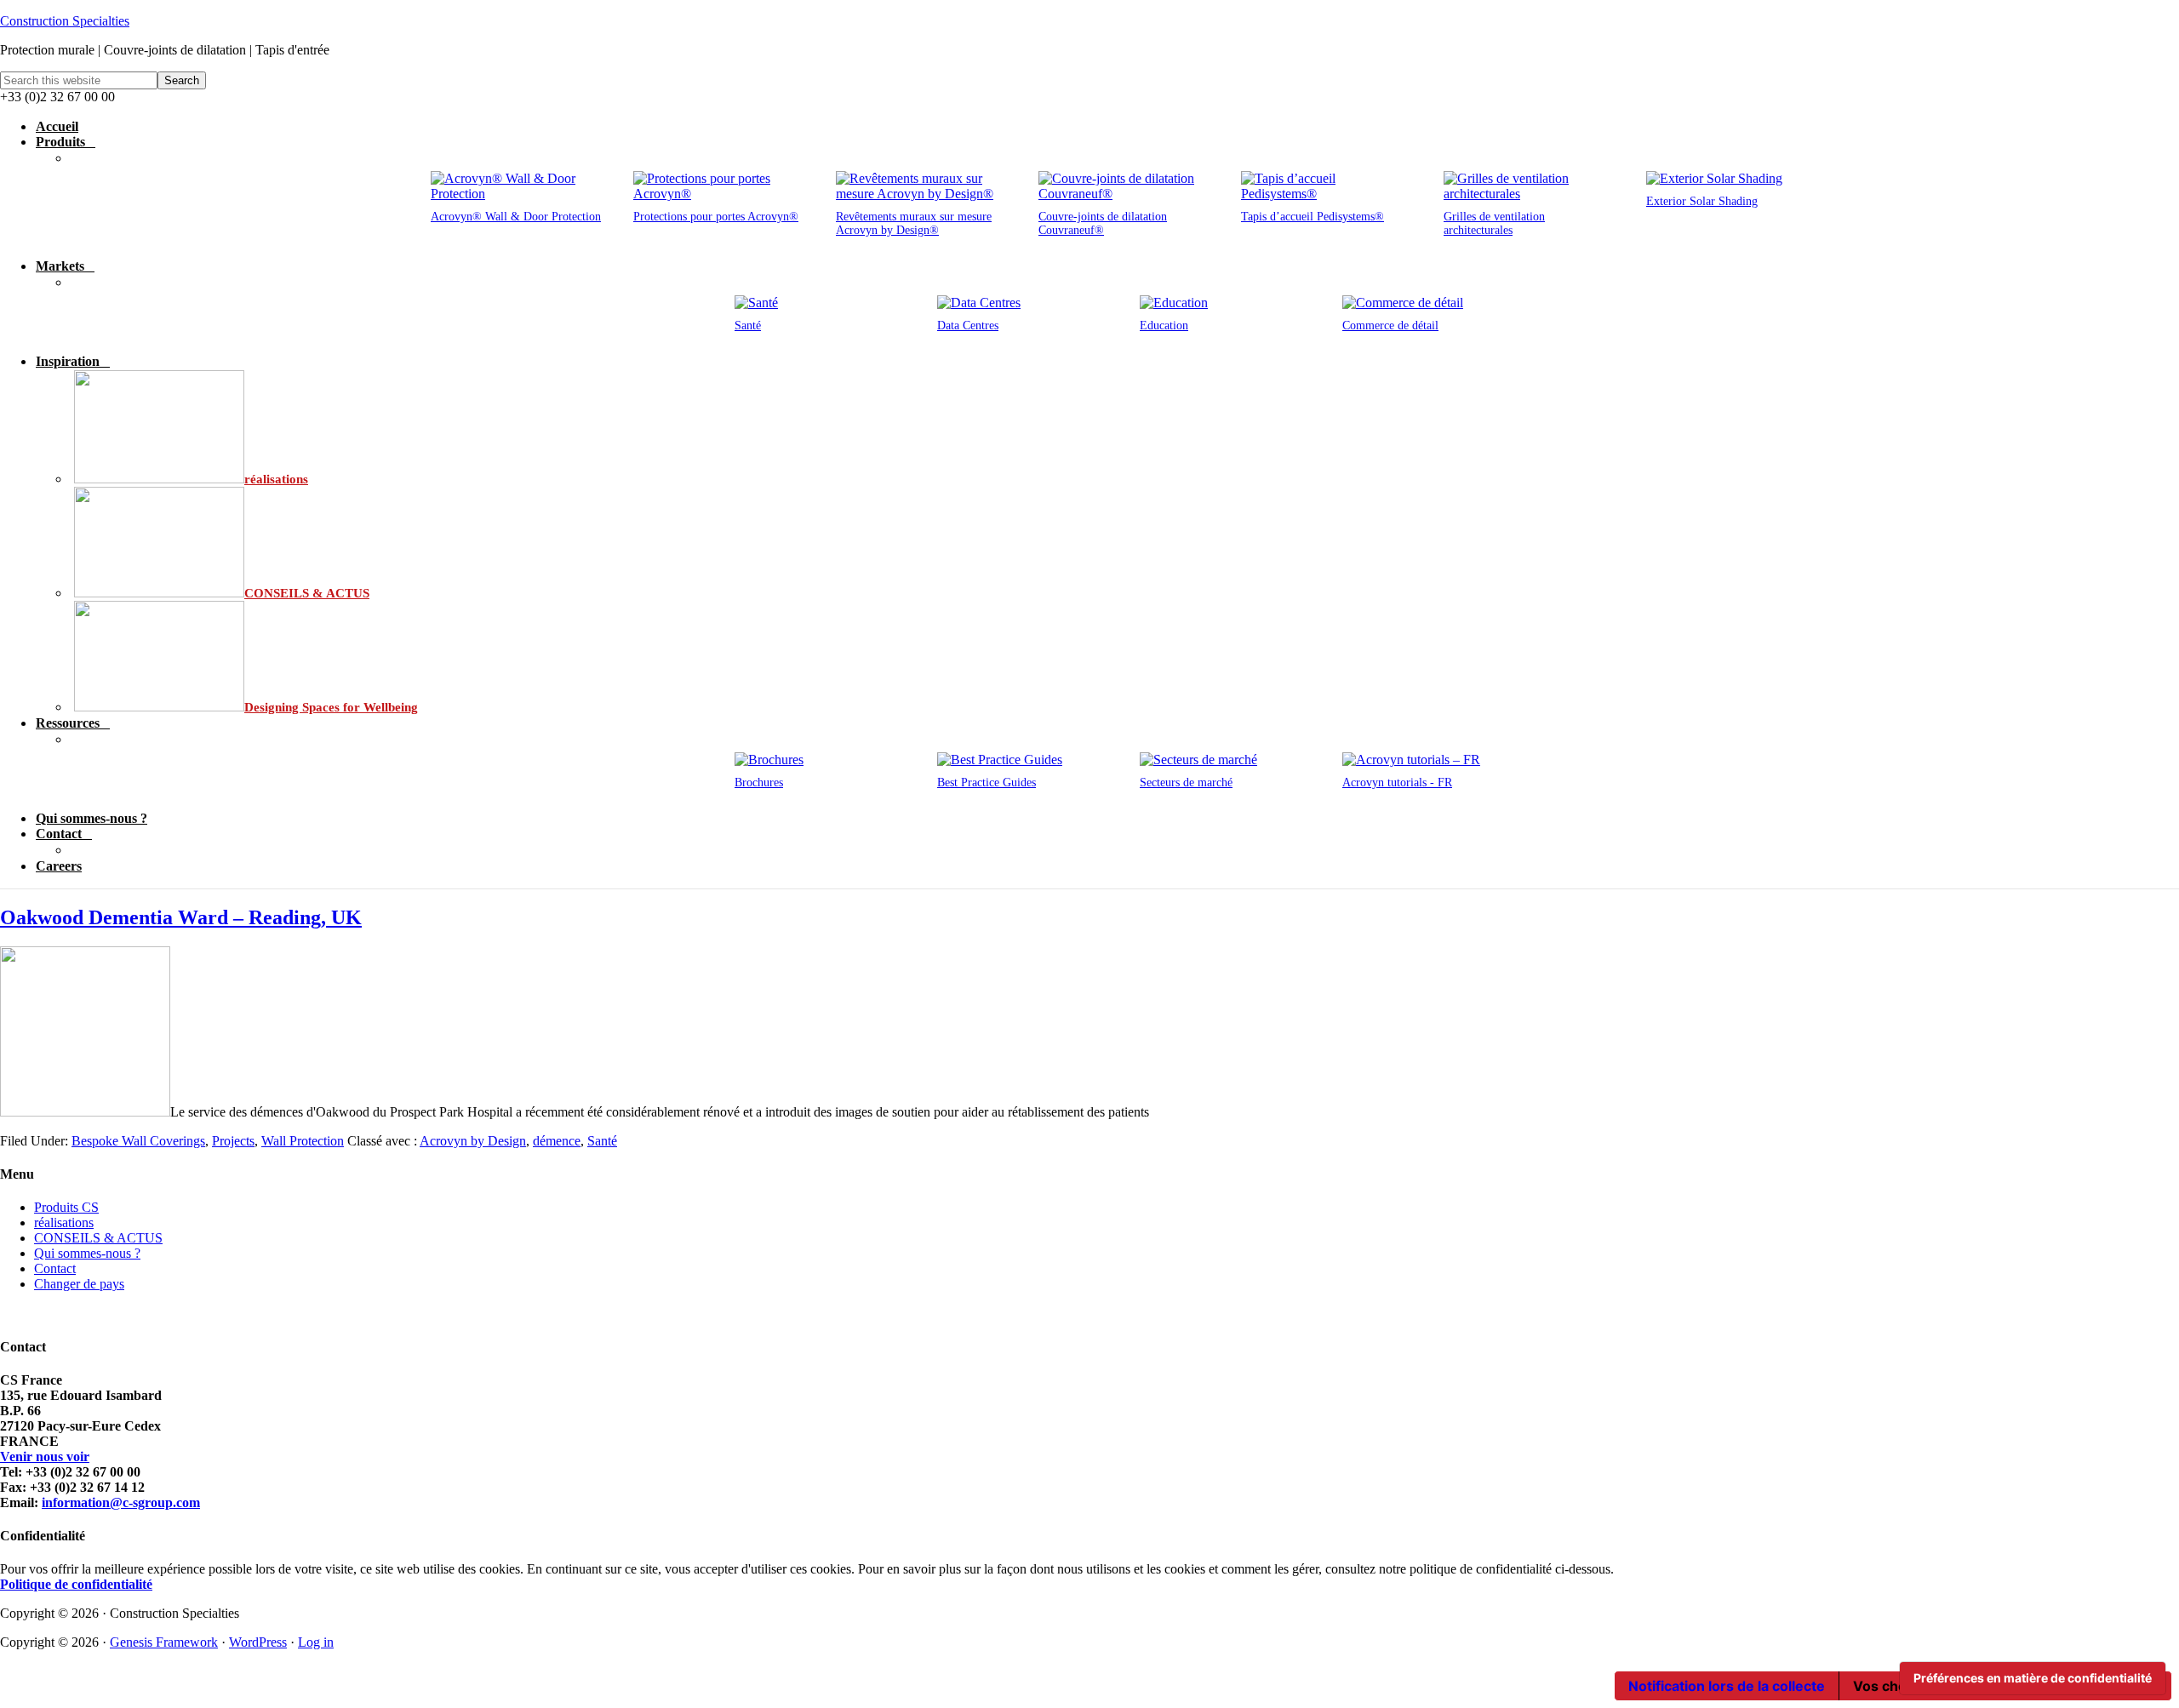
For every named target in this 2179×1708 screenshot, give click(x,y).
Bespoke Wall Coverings (138, 1141)
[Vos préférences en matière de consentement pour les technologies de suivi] (2033, 1678)
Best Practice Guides (987, 783)
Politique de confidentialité (76, 1584)
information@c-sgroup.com (121, 1502)
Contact (55, 1268)
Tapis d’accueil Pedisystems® (1313, 217)
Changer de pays (79, 1284)
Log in (316, 1642)
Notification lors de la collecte (1727, 1686)
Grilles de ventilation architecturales (1494, 223)
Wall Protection (303, 1141)
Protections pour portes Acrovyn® (716, 217)
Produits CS (66, 1207)
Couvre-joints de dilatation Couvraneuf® (1103, 223)
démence (557, 1141)
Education (1164, 326)
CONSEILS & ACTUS (98, 1238)
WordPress (258, 1642)
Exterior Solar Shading (1702, 201)
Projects (233, 1141)
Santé (748, 326)
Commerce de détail (1390, 326)
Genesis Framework (164, 1642)
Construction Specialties (65, 21)
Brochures (759, 783)
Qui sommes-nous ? (87, 1253)
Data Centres (968, 326)
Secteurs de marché (1186, 783)
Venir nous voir (45, 1457)
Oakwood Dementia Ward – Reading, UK (181, 917)
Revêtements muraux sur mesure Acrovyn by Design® (914, 223)
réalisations (64, 1222)
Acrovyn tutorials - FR (1397, 783)
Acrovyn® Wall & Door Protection (516, 217)
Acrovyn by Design (473, 1141)
